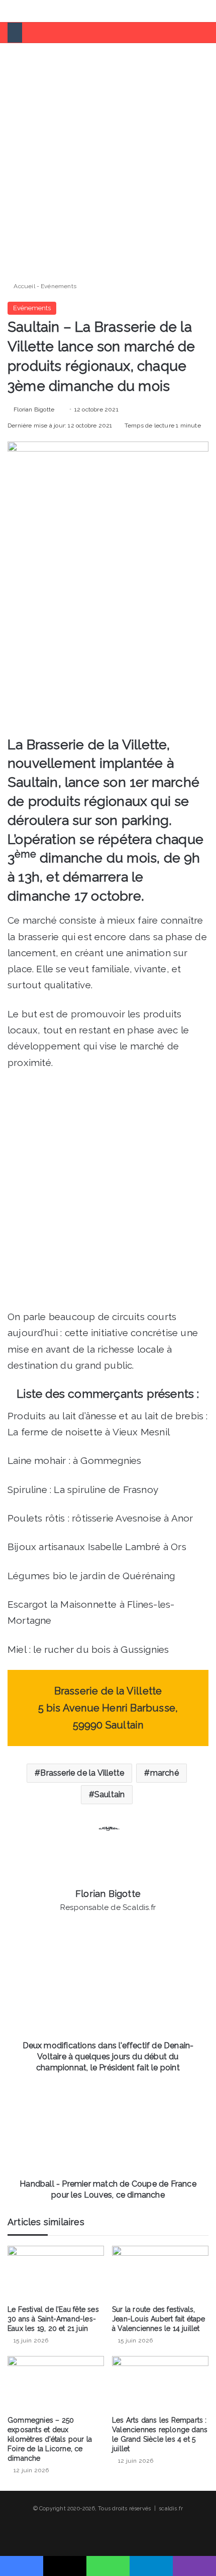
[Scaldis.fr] (46, 11)
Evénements (59, 286)
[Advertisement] (108, 158)
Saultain (110, 1794)
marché (165, 1773)
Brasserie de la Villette (82, 1773)
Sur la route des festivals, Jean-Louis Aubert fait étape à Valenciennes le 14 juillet (159, 2319)
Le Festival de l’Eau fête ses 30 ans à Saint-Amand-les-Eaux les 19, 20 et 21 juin (53, 2319)
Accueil (24, 286)
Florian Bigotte (34, 409)
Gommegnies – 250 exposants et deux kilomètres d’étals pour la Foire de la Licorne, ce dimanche (50, 2439)
